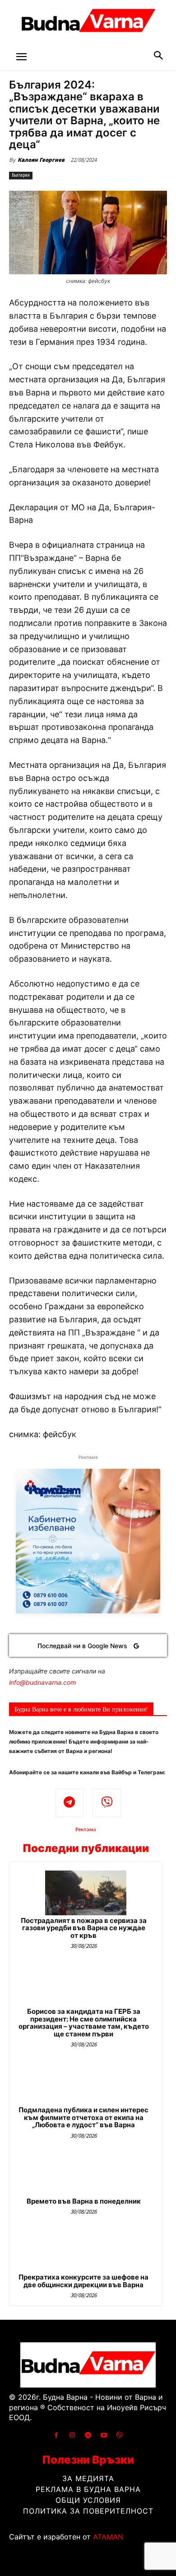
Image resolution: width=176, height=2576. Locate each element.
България (21, 175)
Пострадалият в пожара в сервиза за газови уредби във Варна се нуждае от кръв (84, 1928)
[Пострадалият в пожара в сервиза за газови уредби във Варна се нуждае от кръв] (86, 1893)
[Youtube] (104, 2435)
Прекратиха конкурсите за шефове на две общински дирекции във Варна (83, 2281)
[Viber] (107, 1803)
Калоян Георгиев (41, 160)
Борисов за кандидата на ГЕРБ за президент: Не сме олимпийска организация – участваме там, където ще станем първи (84, 2023)
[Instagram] (72, 2435)
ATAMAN (108, 2537)
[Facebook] (56, 2435)
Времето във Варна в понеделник (84, 2201)
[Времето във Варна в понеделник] (86, 2174)
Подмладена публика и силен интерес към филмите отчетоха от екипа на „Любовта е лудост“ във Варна (83, 2117)
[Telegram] (70, 1803)
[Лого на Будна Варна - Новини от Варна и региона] (88, 23)
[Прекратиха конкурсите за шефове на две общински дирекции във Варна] (86, 2249)
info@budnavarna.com (42, 1682)
